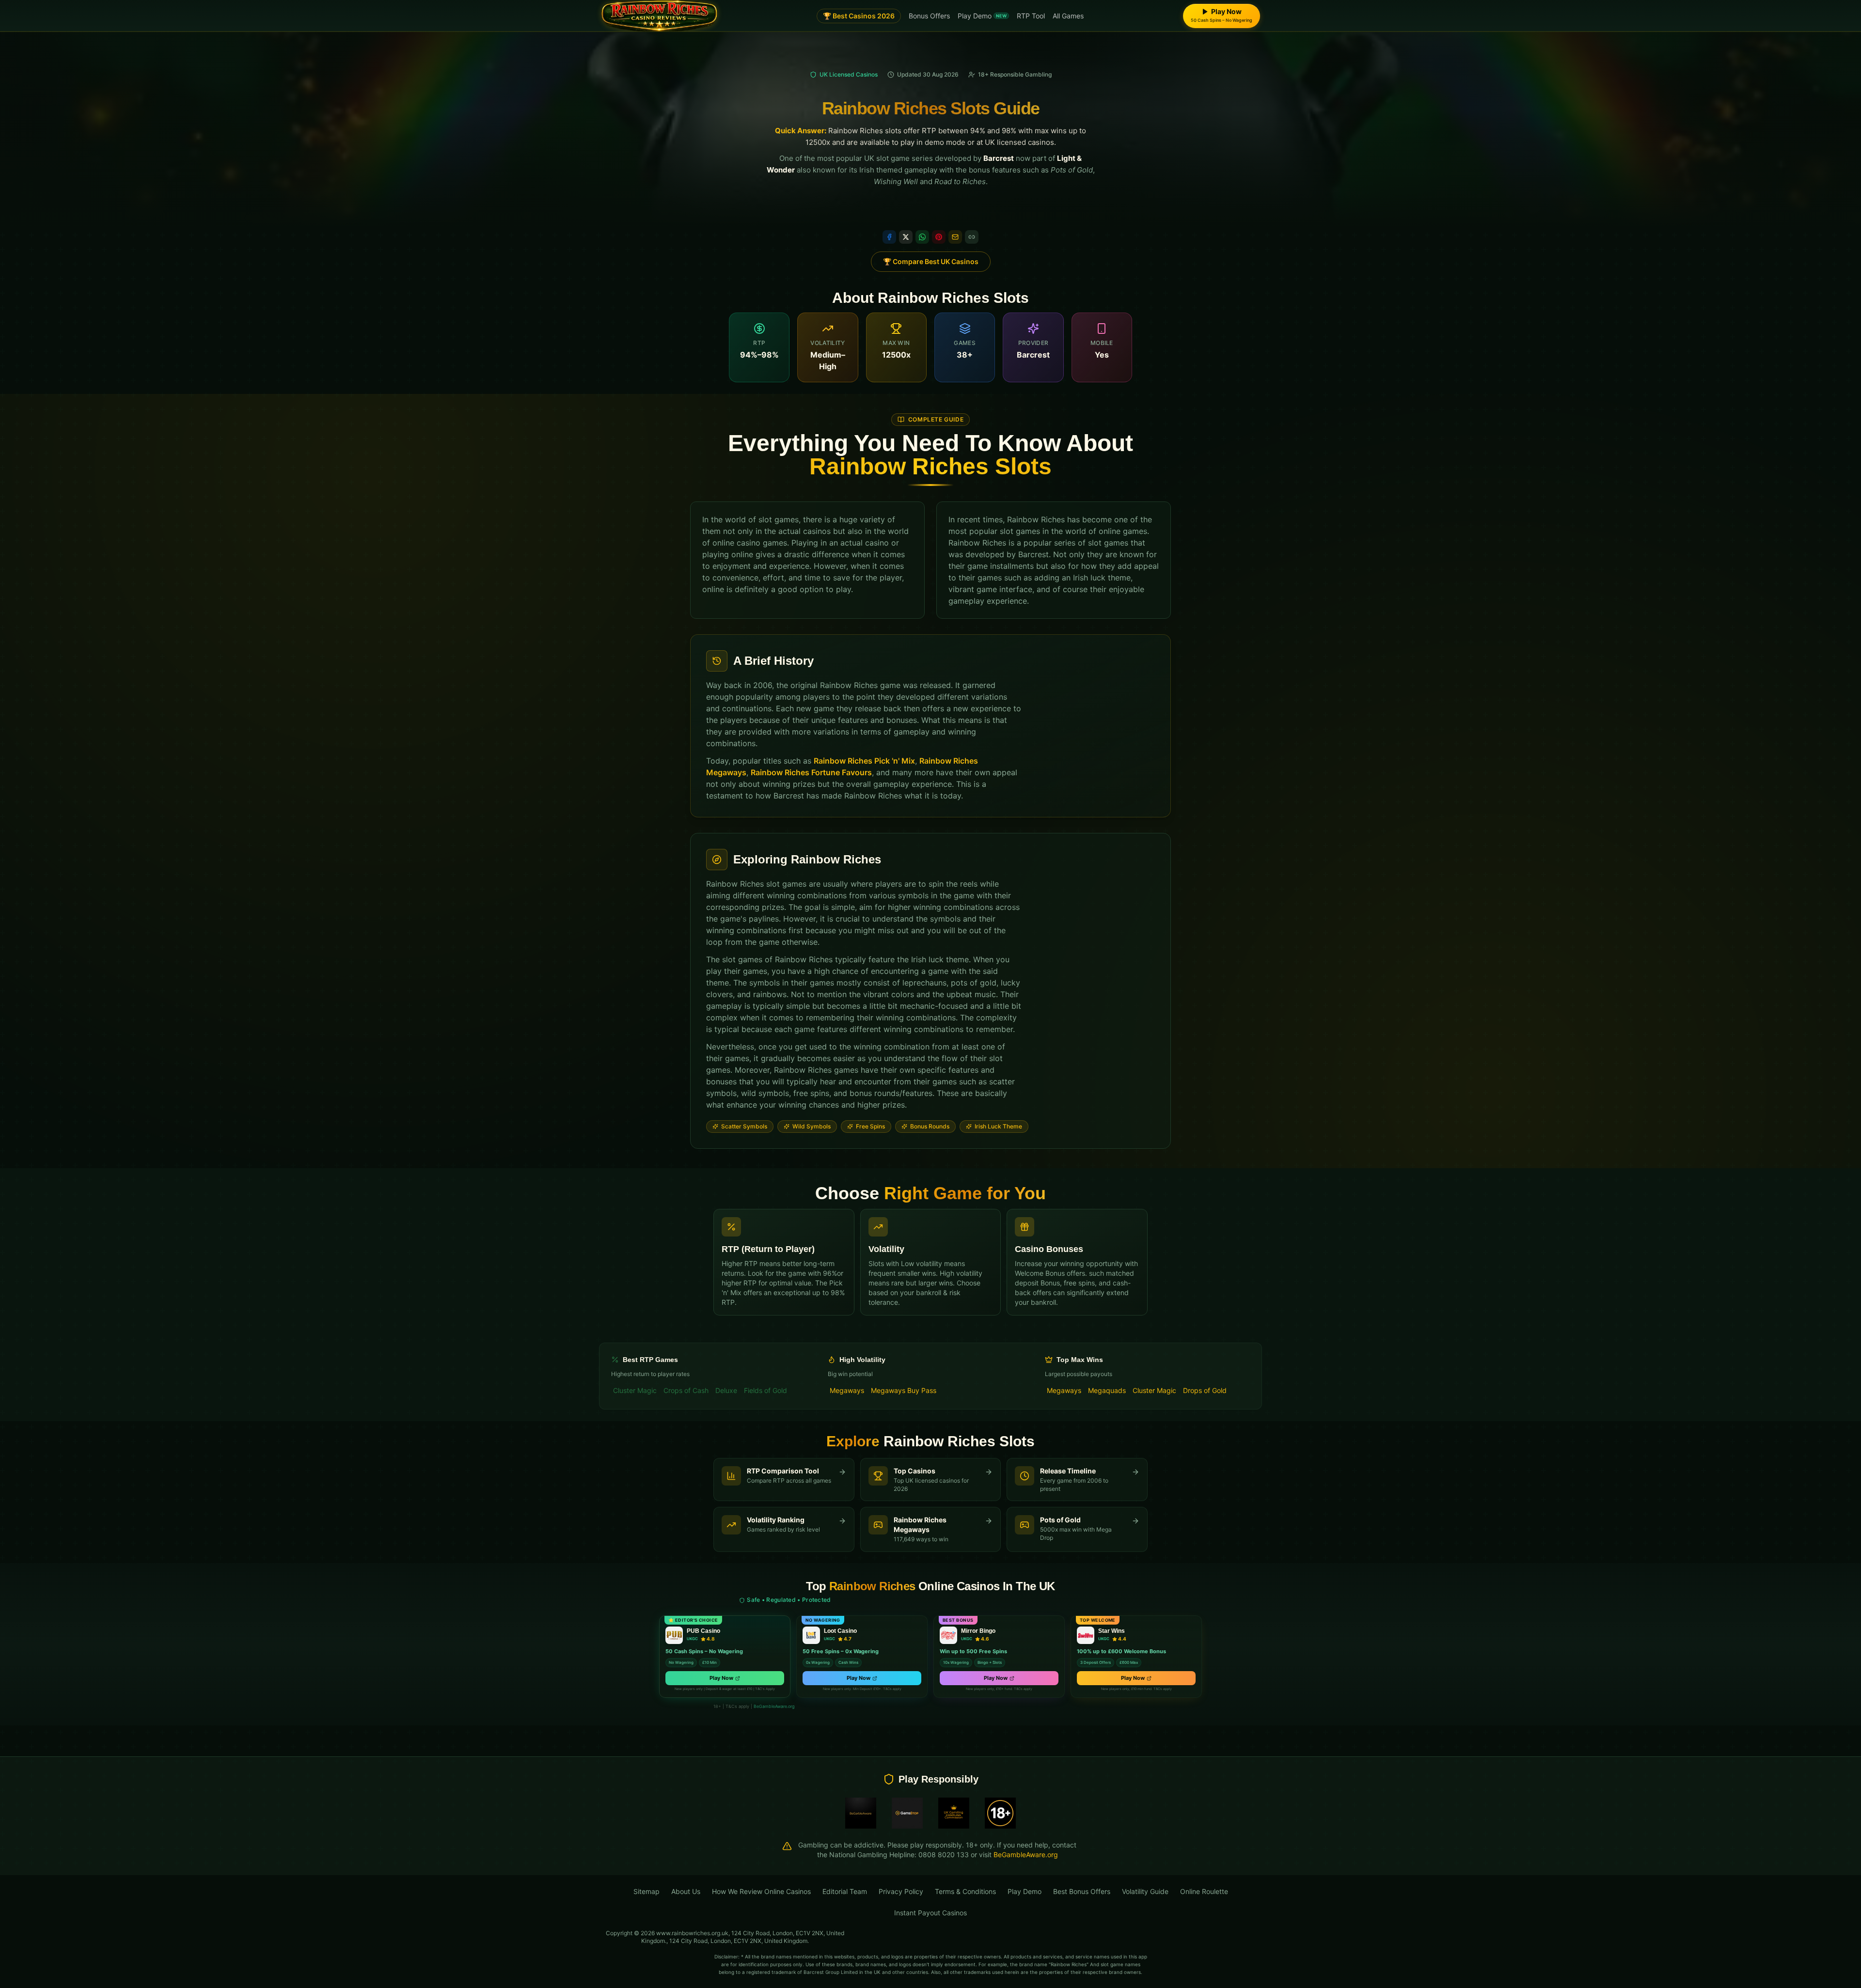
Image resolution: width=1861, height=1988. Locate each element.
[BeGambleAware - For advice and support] (861, 1813)
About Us (686, 1891)
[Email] (955, 237)
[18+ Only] (1000, 1813)
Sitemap (647, 1891)
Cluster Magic (635, 1390)
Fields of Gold (765, 1390)
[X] (906, 237)
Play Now (721, 1678)
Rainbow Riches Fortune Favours (811, 772)
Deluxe (726, 1390)
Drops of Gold (1205, 1390)
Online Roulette (1204, 1891)
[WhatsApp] (922, 237)
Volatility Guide (1145, 1891)
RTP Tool (1031, 16)
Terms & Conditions (965, 1891)
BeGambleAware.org (774, 1706)
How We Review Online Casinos (761, 1891)
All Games (1068, 16)
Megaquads (1107, 1390)
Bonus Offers (929, 16)
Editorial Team (845, 1891)
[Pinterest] (939, 237)
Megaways (847, 1390)
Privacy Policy (901, 1891)
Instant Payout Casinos (930, 1913)
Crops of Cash (686, 1390)
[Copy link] (972, 237)
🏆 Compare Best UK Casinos (931, 261)
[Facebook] (889, 237)
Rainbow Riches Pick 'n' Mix (864, 761)
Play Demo (982, 16)
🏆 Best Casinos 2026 (859, 16)
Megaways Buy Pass (904, 1390)
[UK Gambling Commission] (954, 1813)
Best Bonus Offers (1082, 1891)
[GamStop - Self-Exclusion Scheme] (907, 1813)
